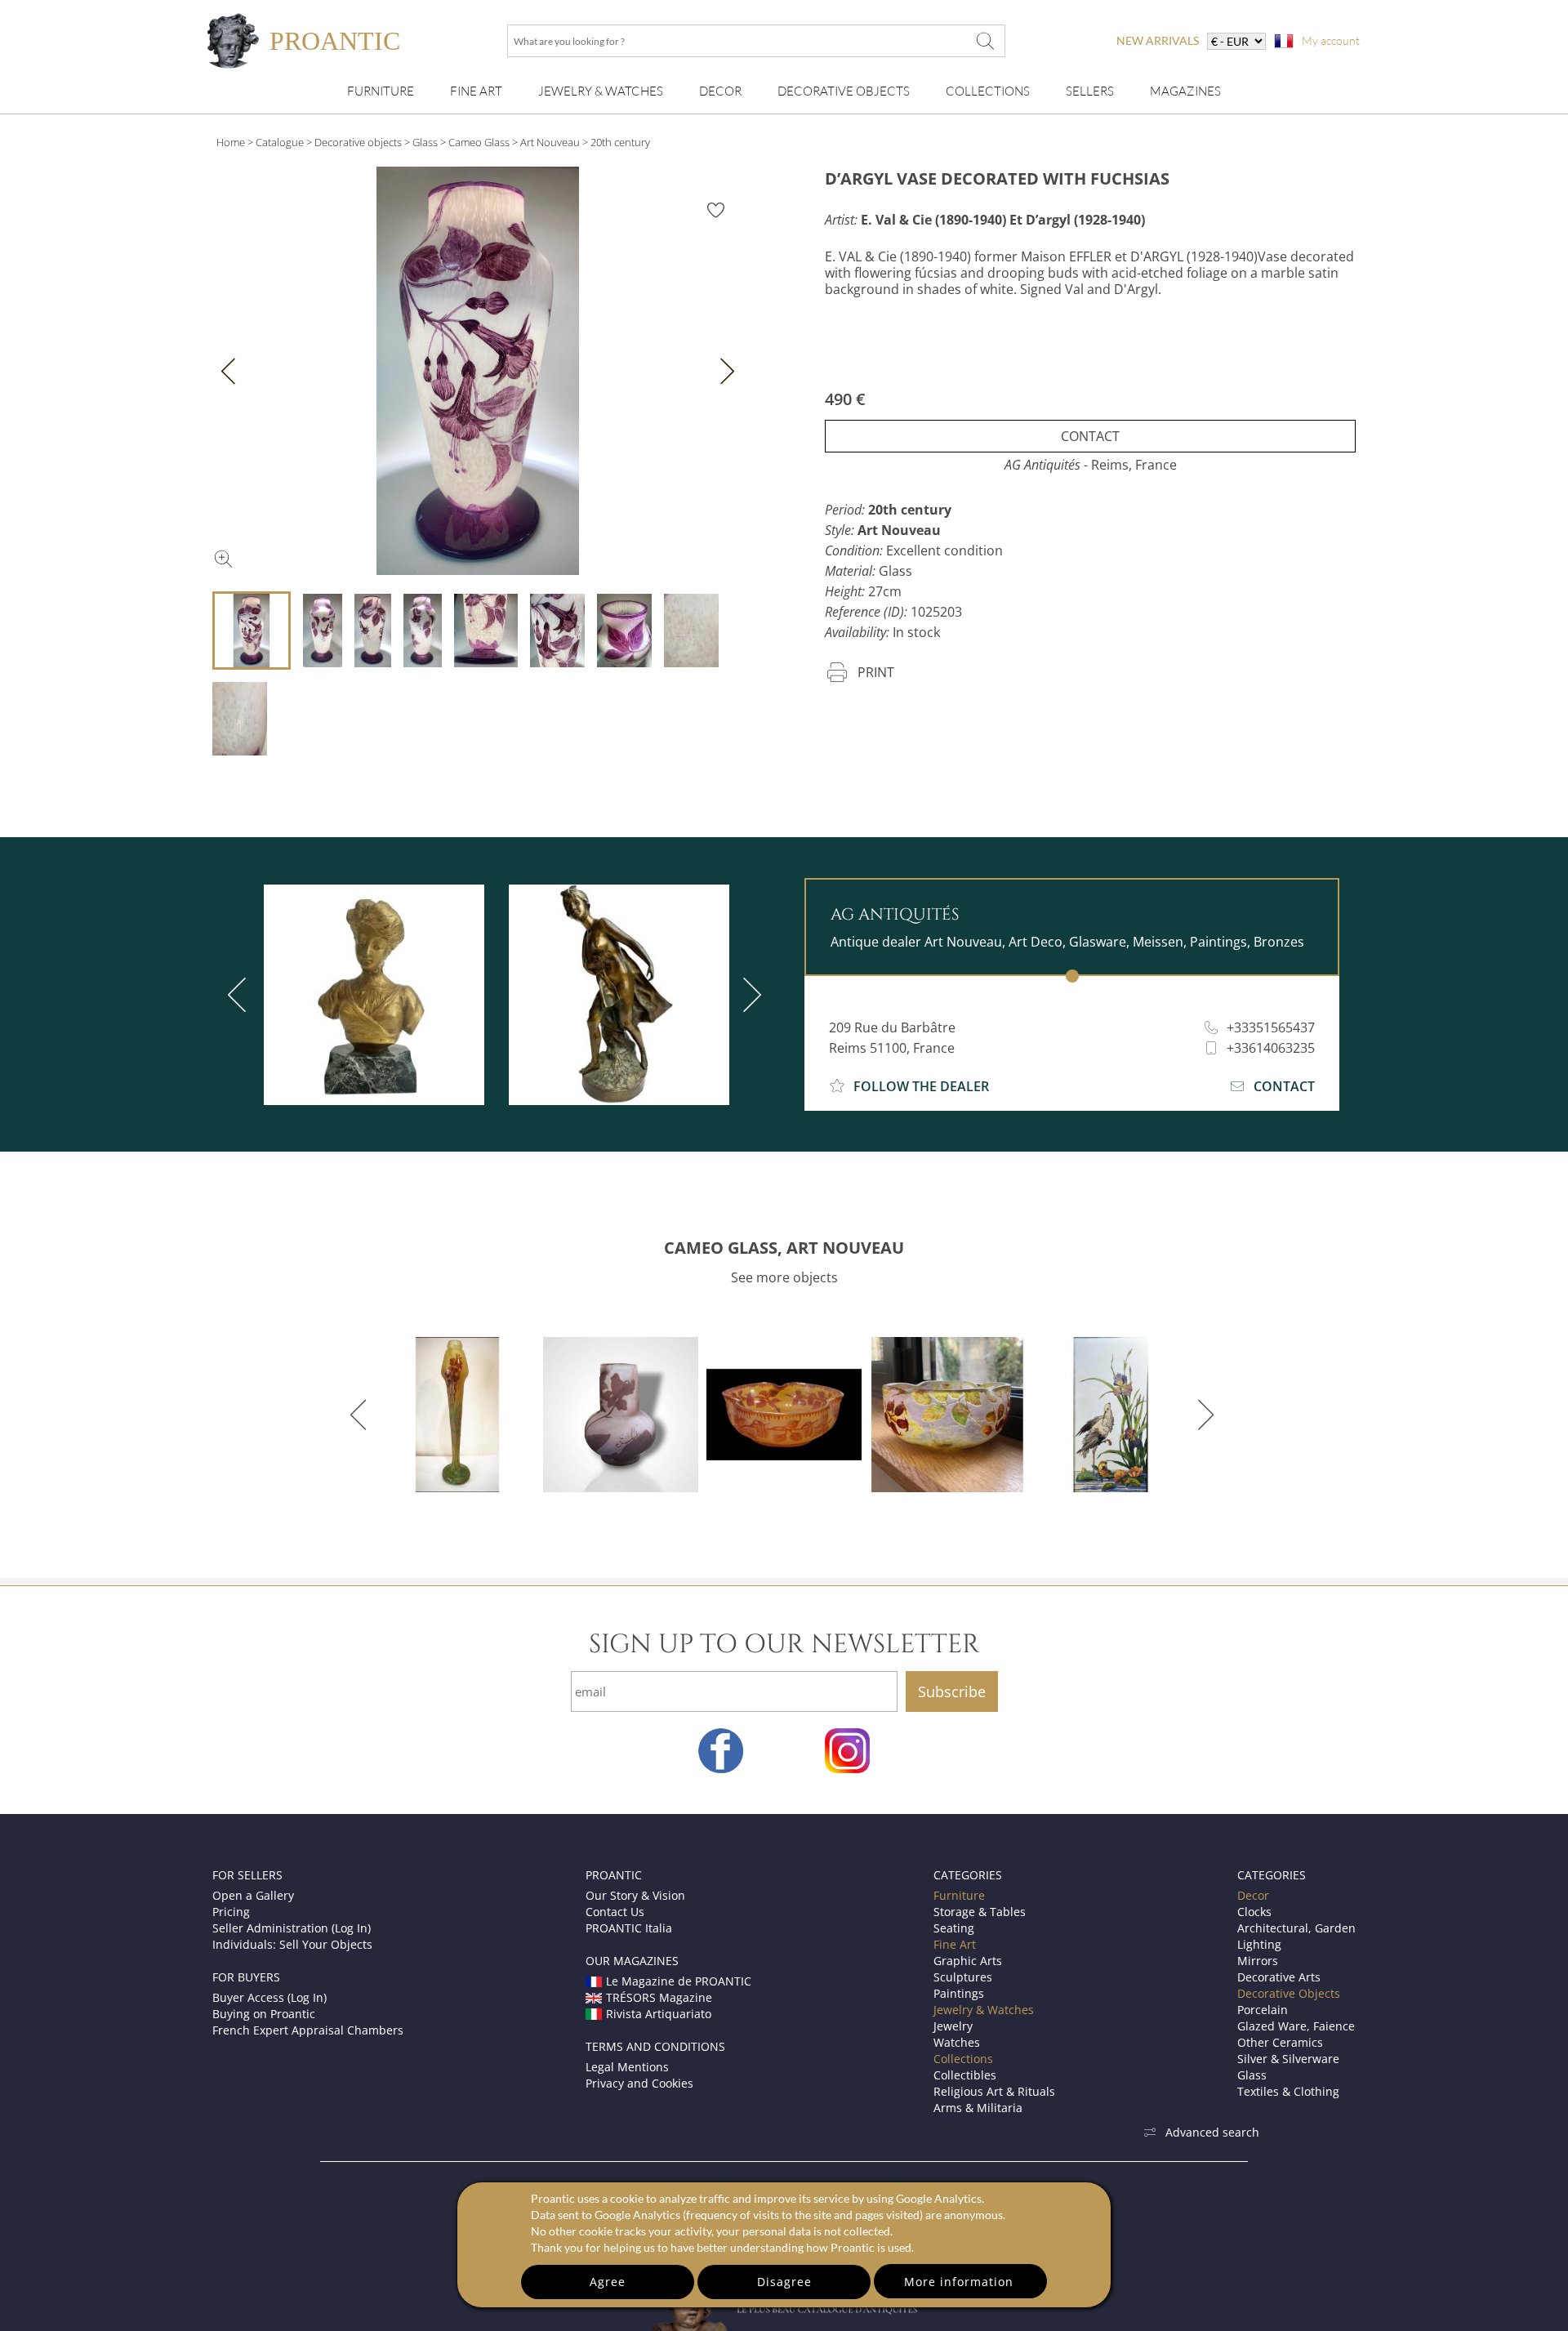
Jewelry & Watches (601, 91)
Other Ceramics (1280, 2042)
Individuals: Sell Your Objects (292, 1944)
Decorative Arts (1279, 1977)
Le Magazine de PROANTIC (679, 1981)
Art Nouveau (550, 142)
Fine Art (476, 91)
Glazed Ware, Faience (1296, 2026)
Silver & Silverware (1288, 2059)
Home (231, 142)
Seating (954, 1928)
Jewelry (953, 2026)
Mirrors (1258, 1961)
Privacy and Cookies (639, 2083)
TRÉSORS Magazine (659, 1997)
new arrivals (1158, 40)
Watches (957, 2042)
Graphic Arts (968, 1961)
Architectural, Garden (1296, 1928)
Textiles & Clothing (1288, 2091)
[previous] (240, 995)
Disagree (784, 2282)
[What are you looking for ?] (985, 41)
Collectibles (965, 2075)
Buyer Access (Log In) (269, 1997)
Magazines (1185, 91)
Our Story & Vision (635, 1895)
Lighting (1259, 1944)
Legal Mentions (627, 2067)
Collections (988, 91)
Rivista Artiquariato (659, 2014)
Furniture (381, 91)
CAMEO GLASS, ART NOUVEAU (784, 1248)
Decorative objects (358, 142)
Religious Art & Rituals (994, 2091)
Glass (425, 142)
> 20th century (616, 142)
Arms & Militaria (978, 2108)
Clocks (1254, 1912)
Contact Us (615, 1912)
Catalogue (280, 142)
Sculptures (963, 1977)
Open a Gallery (253, 1895)
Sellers (1090, 91)
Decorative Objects (844, 91)
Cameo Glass (479, 142)
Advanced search (1212, 2132)
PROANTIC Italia (629, 1928)
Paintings (959, 1993)
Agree (608, 2282)
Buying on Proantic (264, 2014)
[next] (749, 995)
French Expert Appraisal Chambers (308, 2030)
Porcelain (1263, 2010)
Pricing (231, 1912)
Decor (720, 91)
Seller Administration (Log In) (292, 1928)
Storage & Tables (980, 1912)
